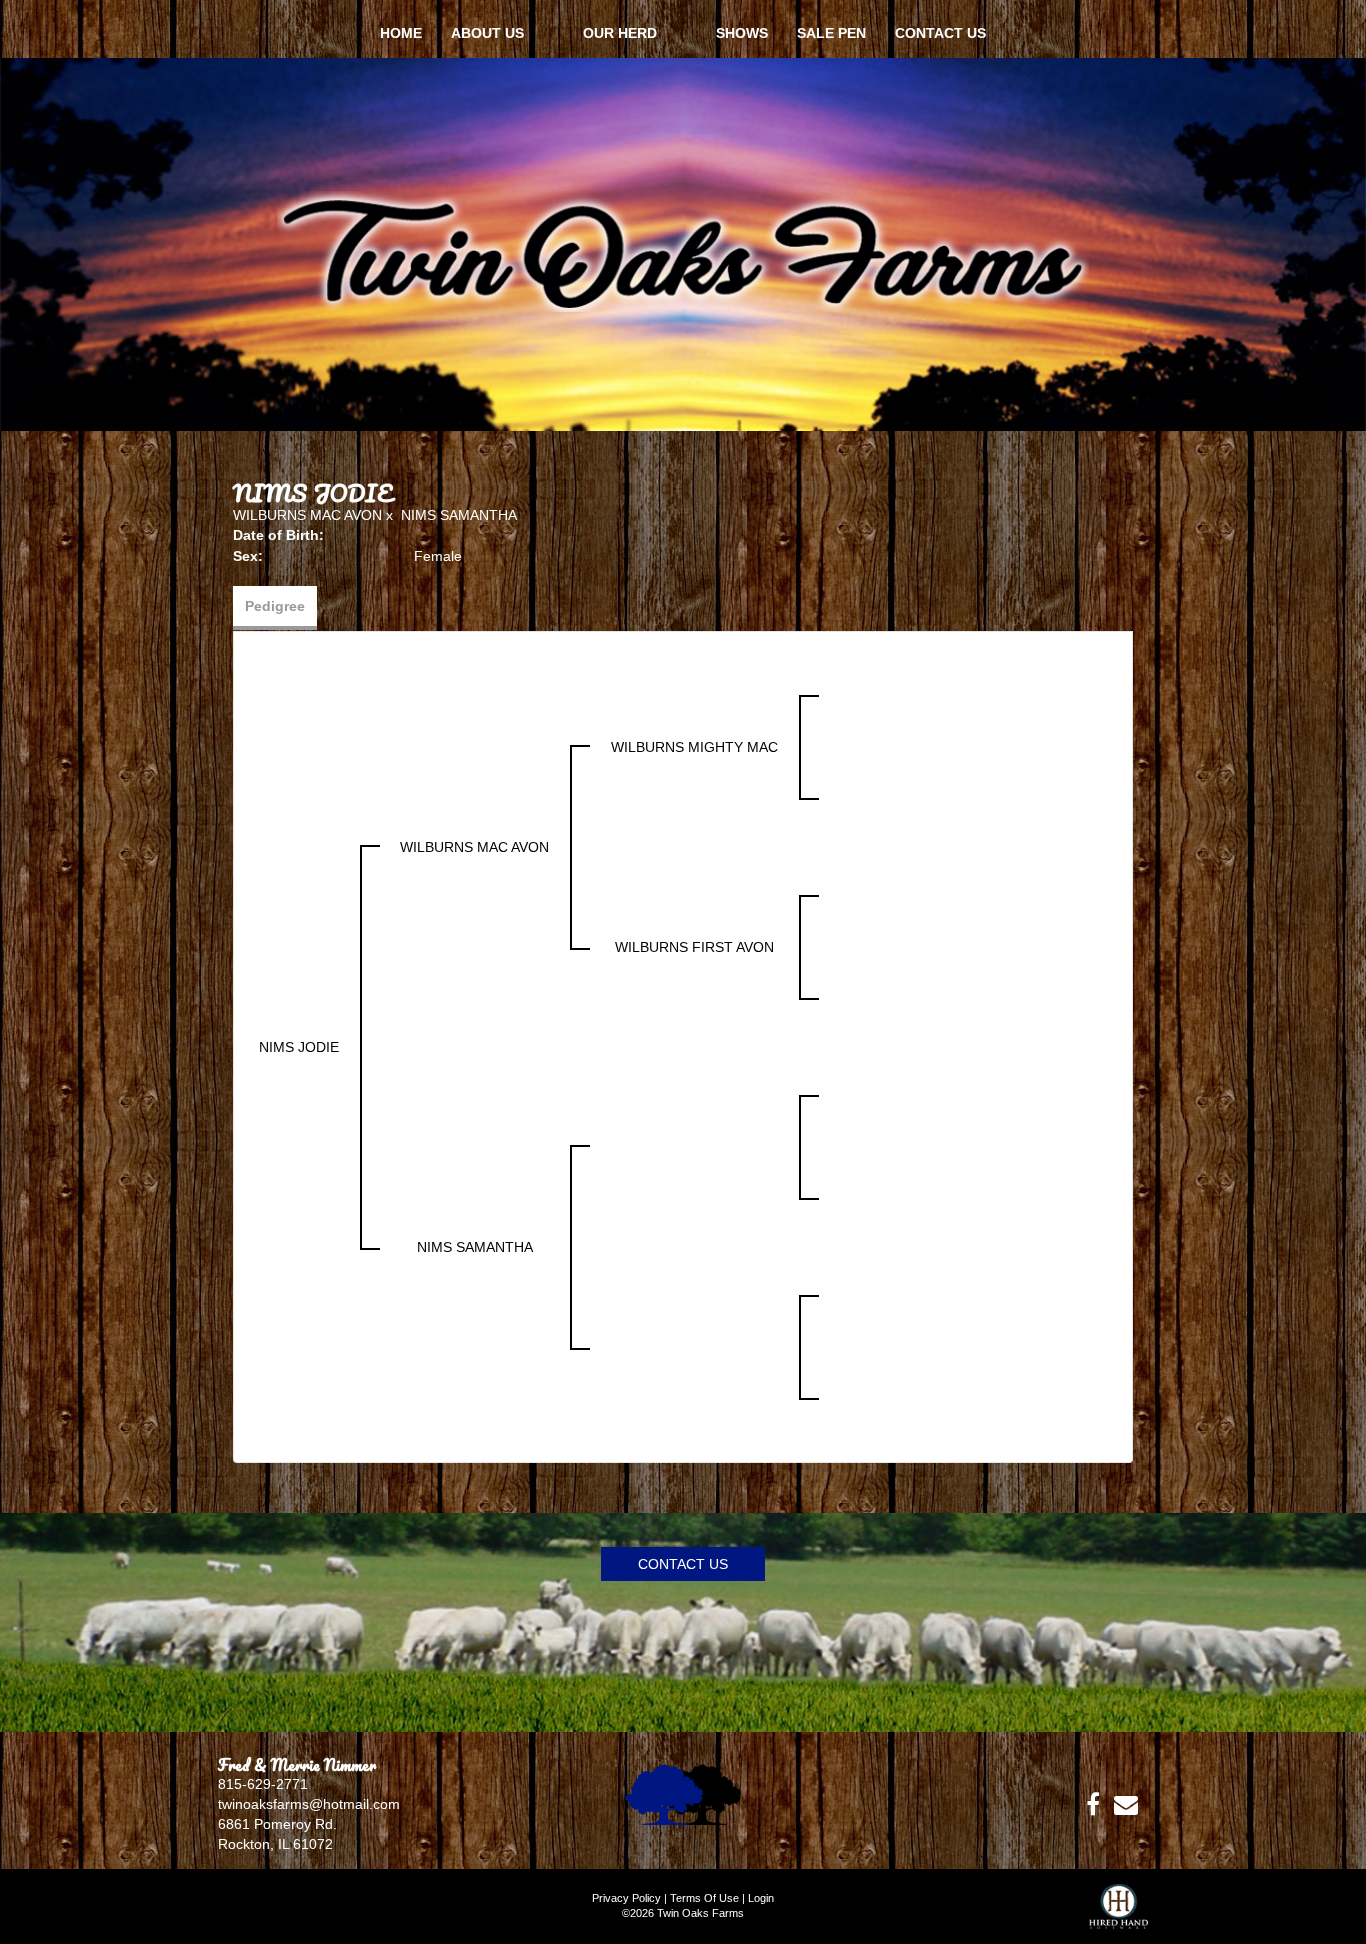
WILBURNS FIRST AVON (694, 947)
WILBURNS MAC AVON (307, 515)
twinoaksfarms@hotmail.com (309, 1804)
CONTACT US (683, 1564)
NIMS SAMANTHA (459, 515)
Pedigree (275, 606)
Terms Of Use (704, 1898)
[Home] (683, 1793)
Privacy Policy (626, 1898)
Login (761, 1898)
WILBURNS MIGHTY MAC (694, 747)
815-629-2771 (263, 1784)
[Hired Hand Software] (1118, 1914)
